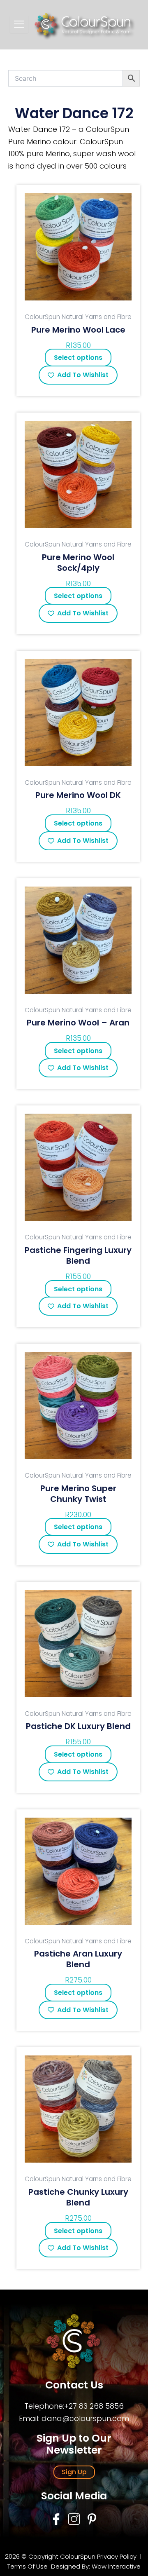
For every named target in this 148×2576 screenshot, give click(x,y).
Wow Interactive (116, 2566)
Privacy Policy (117, 2556)
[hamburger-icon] (19, 24)
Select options (78, 358)
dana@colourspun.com (85, 2418)
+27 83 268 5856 (94, 2406)
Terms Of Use (28, 2566)
